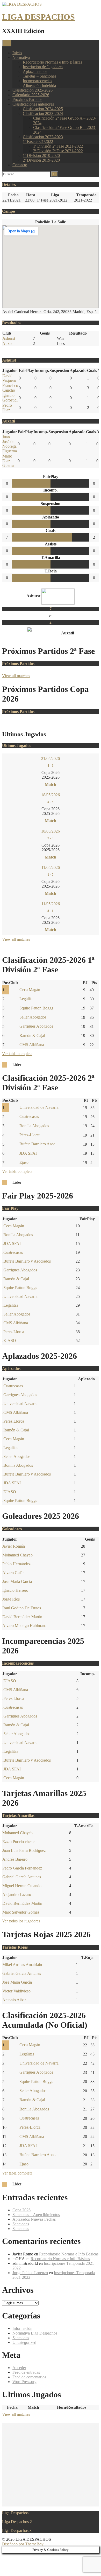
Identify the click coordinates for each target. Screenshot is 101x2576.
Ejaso (24, 1162)
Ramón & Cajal (32, 1036)
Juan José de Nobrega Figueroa (10, 444)
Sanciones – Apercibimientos (36, 2215)
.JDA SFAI (12, 1244)
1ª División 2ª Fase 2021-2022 (58, 146)
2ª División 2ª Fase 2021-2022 (58, 151)
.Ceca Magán (13, 1226)
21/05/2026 (51, 759)
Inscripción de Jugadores (43, 67)
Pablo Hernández (16, 1564)
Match (51, 784)
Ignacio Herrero (15, 1590)
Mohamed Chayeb (17, 1555)
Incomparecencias (37, 81)
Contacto (20, 165)
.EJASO (9, 1341)
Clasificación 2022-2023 (43, 137)
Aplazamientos (35, 71)
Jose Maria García (17, 1581)
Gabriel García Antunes (22, 1877)
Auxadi (8, 344)
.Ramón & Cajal (16, 1279)
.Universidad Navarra (20, 1296)
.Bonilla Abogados (18, 1235)
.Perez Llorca (13, 1332)
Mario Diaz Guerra (8, 461)
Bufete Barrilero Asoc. (38, 1144)
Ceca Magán (30, 990)
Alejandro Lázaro (17, 1895)
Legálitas (27, 999)
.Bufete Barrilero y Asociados (27, 1261)
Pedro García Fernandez (22, 1868)
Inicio (17, 53)
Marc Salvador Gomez (21, 1912)
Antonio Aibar (14, 2000)
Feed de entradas (26, 2372)
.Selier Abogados (16, 1314)
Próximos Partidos (27, 99)
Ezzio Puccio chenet (19, 1842)
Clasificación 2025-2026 (33, 90)
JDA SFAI (28, 1153)
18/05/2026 (51, 795)
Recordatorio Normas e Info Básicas (52, 62)
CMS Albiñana (32, 1045)
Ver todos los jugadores (21, 1921)
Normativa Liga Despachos (35, 2333)
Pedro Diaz (7, 408)
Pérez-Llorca (30, 1135)
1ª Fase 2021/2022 (38, 141)
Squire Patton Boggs (36, 1008)
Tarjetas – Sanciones (39, 76)
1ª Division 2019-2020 (41, 155)
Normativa (21, 57)
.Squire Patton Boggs (20, 1288)
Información (22, 2328)
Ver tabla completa (17, 1054)
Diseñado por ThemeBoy (23, 2544)
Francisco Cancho (10, 388)
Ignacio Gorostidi (10, 398)
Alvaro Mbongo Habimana (24, 1626)
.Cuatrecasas (13, 1252)
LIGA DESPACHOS (38, 17)
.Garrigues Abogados (20, 1270)
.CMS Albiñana (15, 1323)
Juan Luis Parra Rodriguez (24, 1850)
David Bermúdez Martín (22, 1617)
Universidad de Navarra (39, 1107)
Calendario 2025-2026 (31, 95)
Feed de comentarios (29, 2377)
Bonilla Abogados (34, 1126)
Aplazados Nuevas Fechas (34, 2219)
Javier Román (14, 1546)
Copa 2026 (21, 2210)
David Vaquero (9, 378)
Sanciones (21, 2224)
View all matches (16, 676)
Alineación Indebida (39, 85)
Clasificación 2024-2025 (43, 109)
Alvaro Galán (13, 1573)
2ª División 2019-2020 (41, 160)
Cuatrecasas (29, 1116)
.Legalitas (10, 1305)
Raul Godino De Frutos (22, 1608)
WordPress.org (24, 2382)
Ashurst (9, 338)
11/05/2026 (51, 867)
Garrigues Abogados (36, 1026)
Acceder (19, 2368)
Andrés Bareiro (15, 1859)
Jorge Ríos (11, 1599)
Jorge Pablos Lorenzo (30, 2273)
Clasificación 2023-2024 (43, 113)
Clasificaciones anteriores (33, 104)
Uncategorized (24, 2342)
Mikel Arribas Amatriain (22, 1965)
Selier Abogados (33, 1017)
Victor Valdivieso (16, 1991)
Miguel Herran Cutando (22, 1886)
